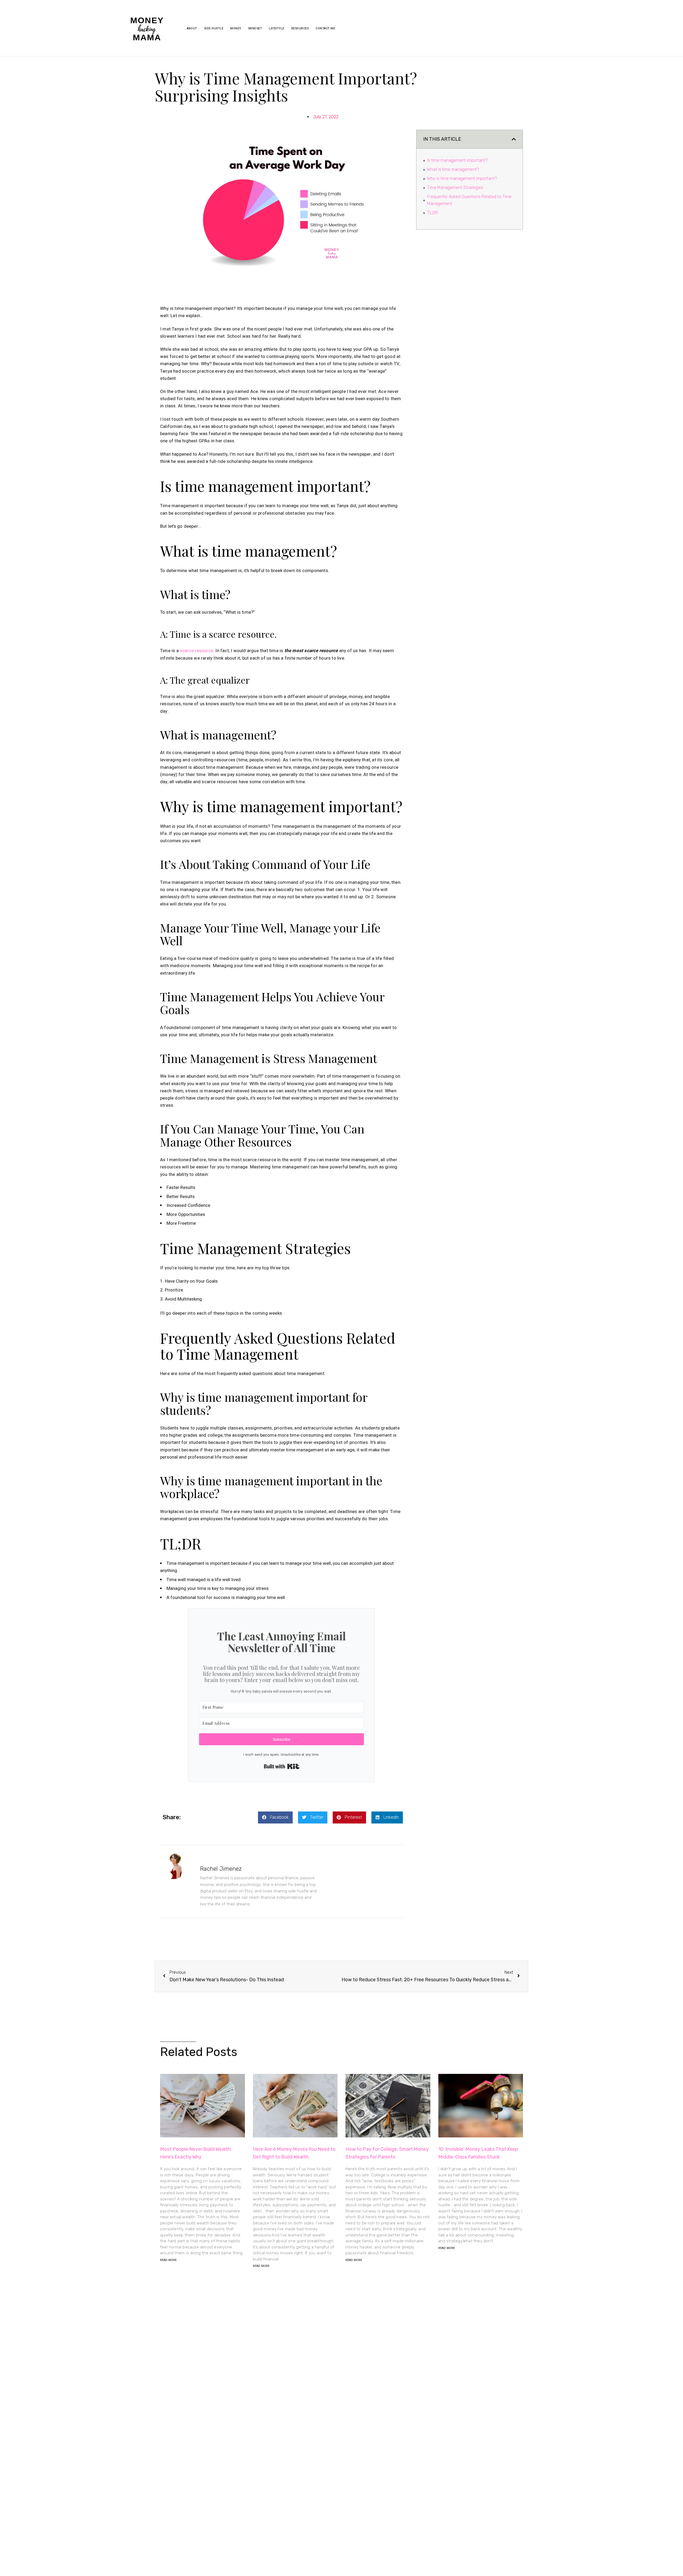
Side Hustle (214, 28)
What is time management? (453, 169)
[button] (275, 1817)
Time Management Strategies (455, 188)
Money (236, 28)
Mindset (255, 28)
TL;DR (432, 213)
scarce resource (196, 651)
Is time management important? (458, 160)
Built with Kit (282, 1766)
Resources (300, 28)
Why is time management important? (462, 178)
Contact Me (325, 28)
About (192, 28)
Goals (212, 1281)
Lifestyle (277, 28)
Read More (168, 2260)
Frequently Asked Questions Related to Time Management (469, 200)
